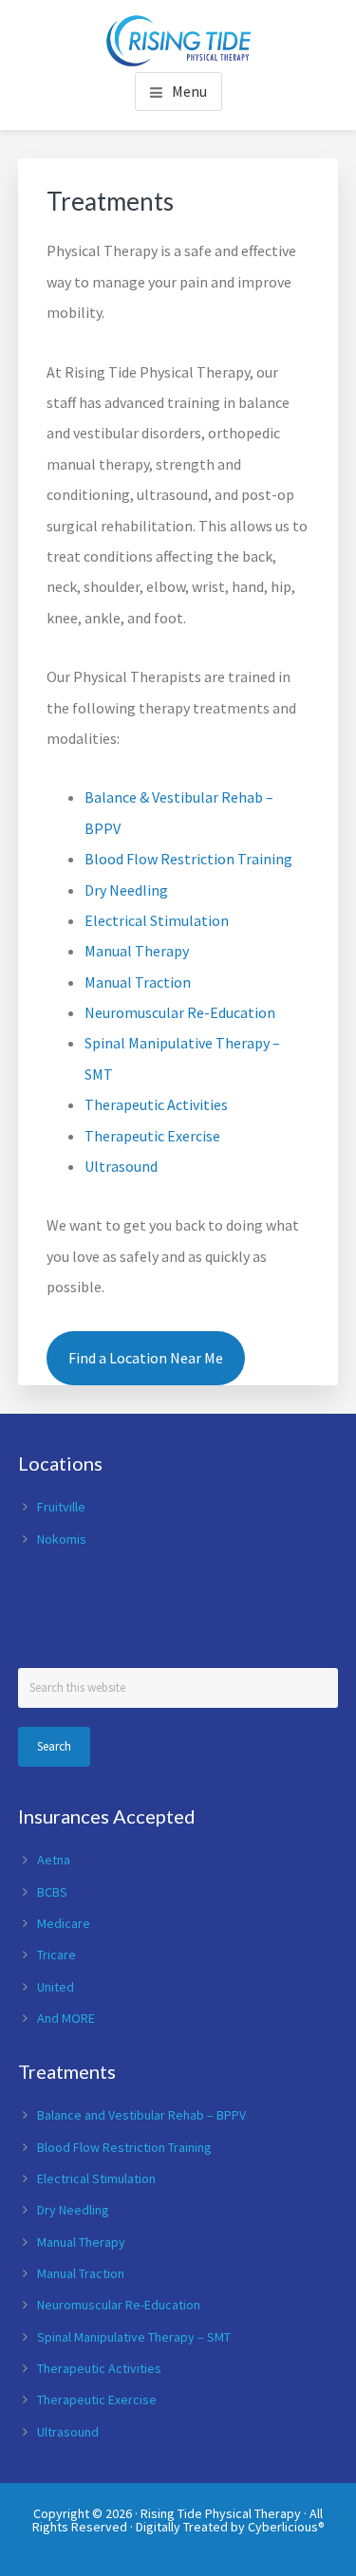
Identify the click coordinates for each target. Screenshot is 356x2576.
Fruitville (61, 1507)
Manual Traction (138, 982)
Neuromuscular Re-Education (180, 1012)
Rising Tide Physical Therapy (221, 2513)
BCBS (52, 1892)
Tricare (56, 1955)
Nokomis (62, 1539)
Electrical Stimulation (157, 920)
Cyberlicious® (286, 2527)
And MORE (66, 2018)
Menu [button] (189, 91)
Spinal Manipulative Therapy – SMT (134, 2337)
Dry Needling (126, 890)
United (56, 1987)
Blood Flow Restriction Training (188, 859)
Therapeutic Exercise (152, 1136)
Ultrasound (121, 1166)
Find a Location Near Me (146, 1358)
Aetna (54, 1860)
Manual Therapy (137, 951)
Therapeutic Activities (156, 1104)
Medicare (64, 1923)
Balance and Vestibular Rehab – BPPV (141, 2115)
